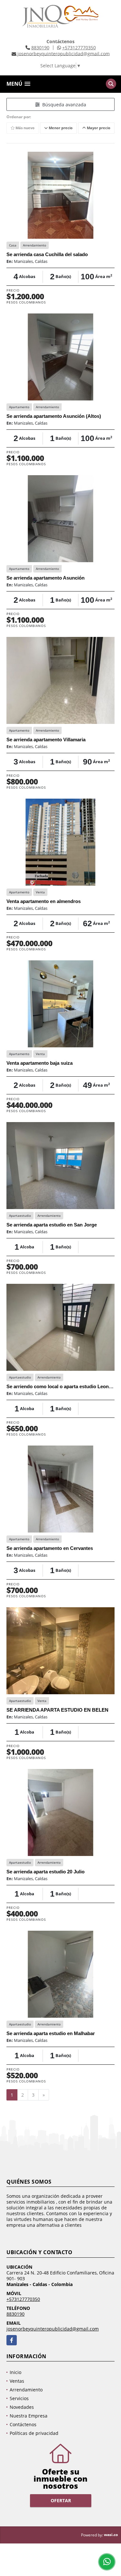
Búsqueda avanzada (63, 105)
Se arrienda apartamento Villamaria (46, 740)
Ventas (17, 2381)
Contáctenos (23, 2424)
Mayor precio (98, 128)
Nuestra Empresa (29, 2416)
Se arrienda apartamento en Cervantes (50, 1548)
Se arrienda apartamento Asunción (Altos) (54, 416)
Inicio (15, 2372)
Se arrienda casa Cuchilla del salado (47, 254)
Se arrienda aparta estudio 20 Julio (45, 1872)
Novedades (22, 2407)
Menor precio (60, 128)
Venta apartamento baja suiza (40, 1063)
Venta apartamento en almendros (44, 901)
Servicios (19, 2398)
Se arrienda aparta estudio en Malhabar (51, 2033)
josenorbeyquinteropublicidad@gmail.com (53, 2329)
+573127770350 (79, 48)
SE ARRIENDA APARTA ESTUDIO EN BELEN (57, 1710)
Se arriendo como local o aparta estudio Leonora (61, 1386)
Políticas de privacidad (34, 2433)
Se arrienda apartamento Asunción (45, 578)
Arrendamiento (26, 2390)
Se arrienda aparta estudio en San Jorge (52, 1225)
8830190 (40, 48)
